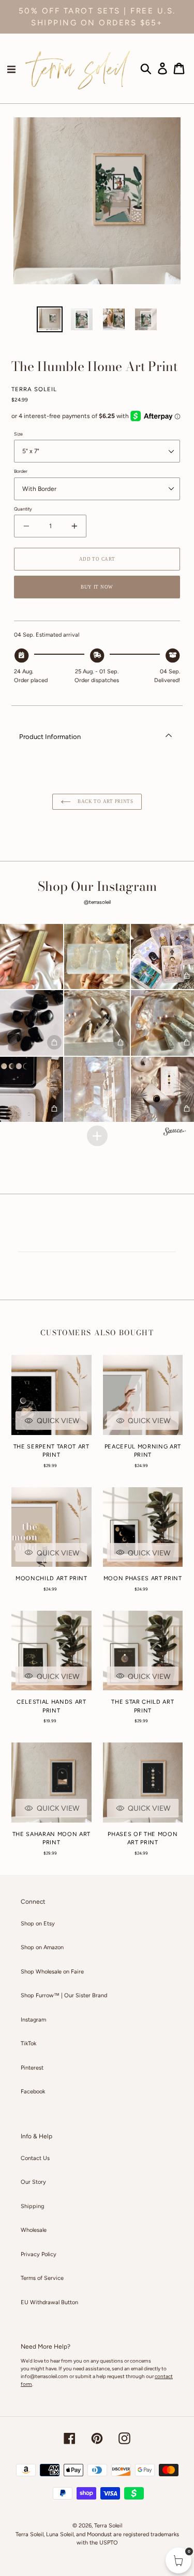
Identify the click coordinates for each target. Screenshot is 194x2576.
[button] (97, 957)
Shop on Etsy (38, 1924)
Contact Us (35, 2158)
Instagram (33, 2020)
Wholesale (34, 2230)
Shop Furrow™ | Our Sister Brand (64, 1995)
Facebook (33, 2092)
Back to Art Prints (105, 801)
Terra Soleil (108, 2526)
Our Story (33, 2182)
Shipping (32, 2206)
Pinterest (32, 2068)
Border (21, 471)
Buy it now (97, 587)
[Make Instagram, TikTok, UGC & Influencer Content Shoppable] (175, 1133)
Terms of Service (42, 2278)
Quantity (23, 509)
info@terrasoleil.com (44, 2376)
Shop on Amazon (42, 1947)
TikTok (28, 2043)
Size (18, 434)
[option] (50, 319)
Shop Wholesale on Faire (52, 1972)
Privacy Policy (39, 2254)
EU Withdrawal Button (49, 2302)
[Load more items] (97, 1136)
